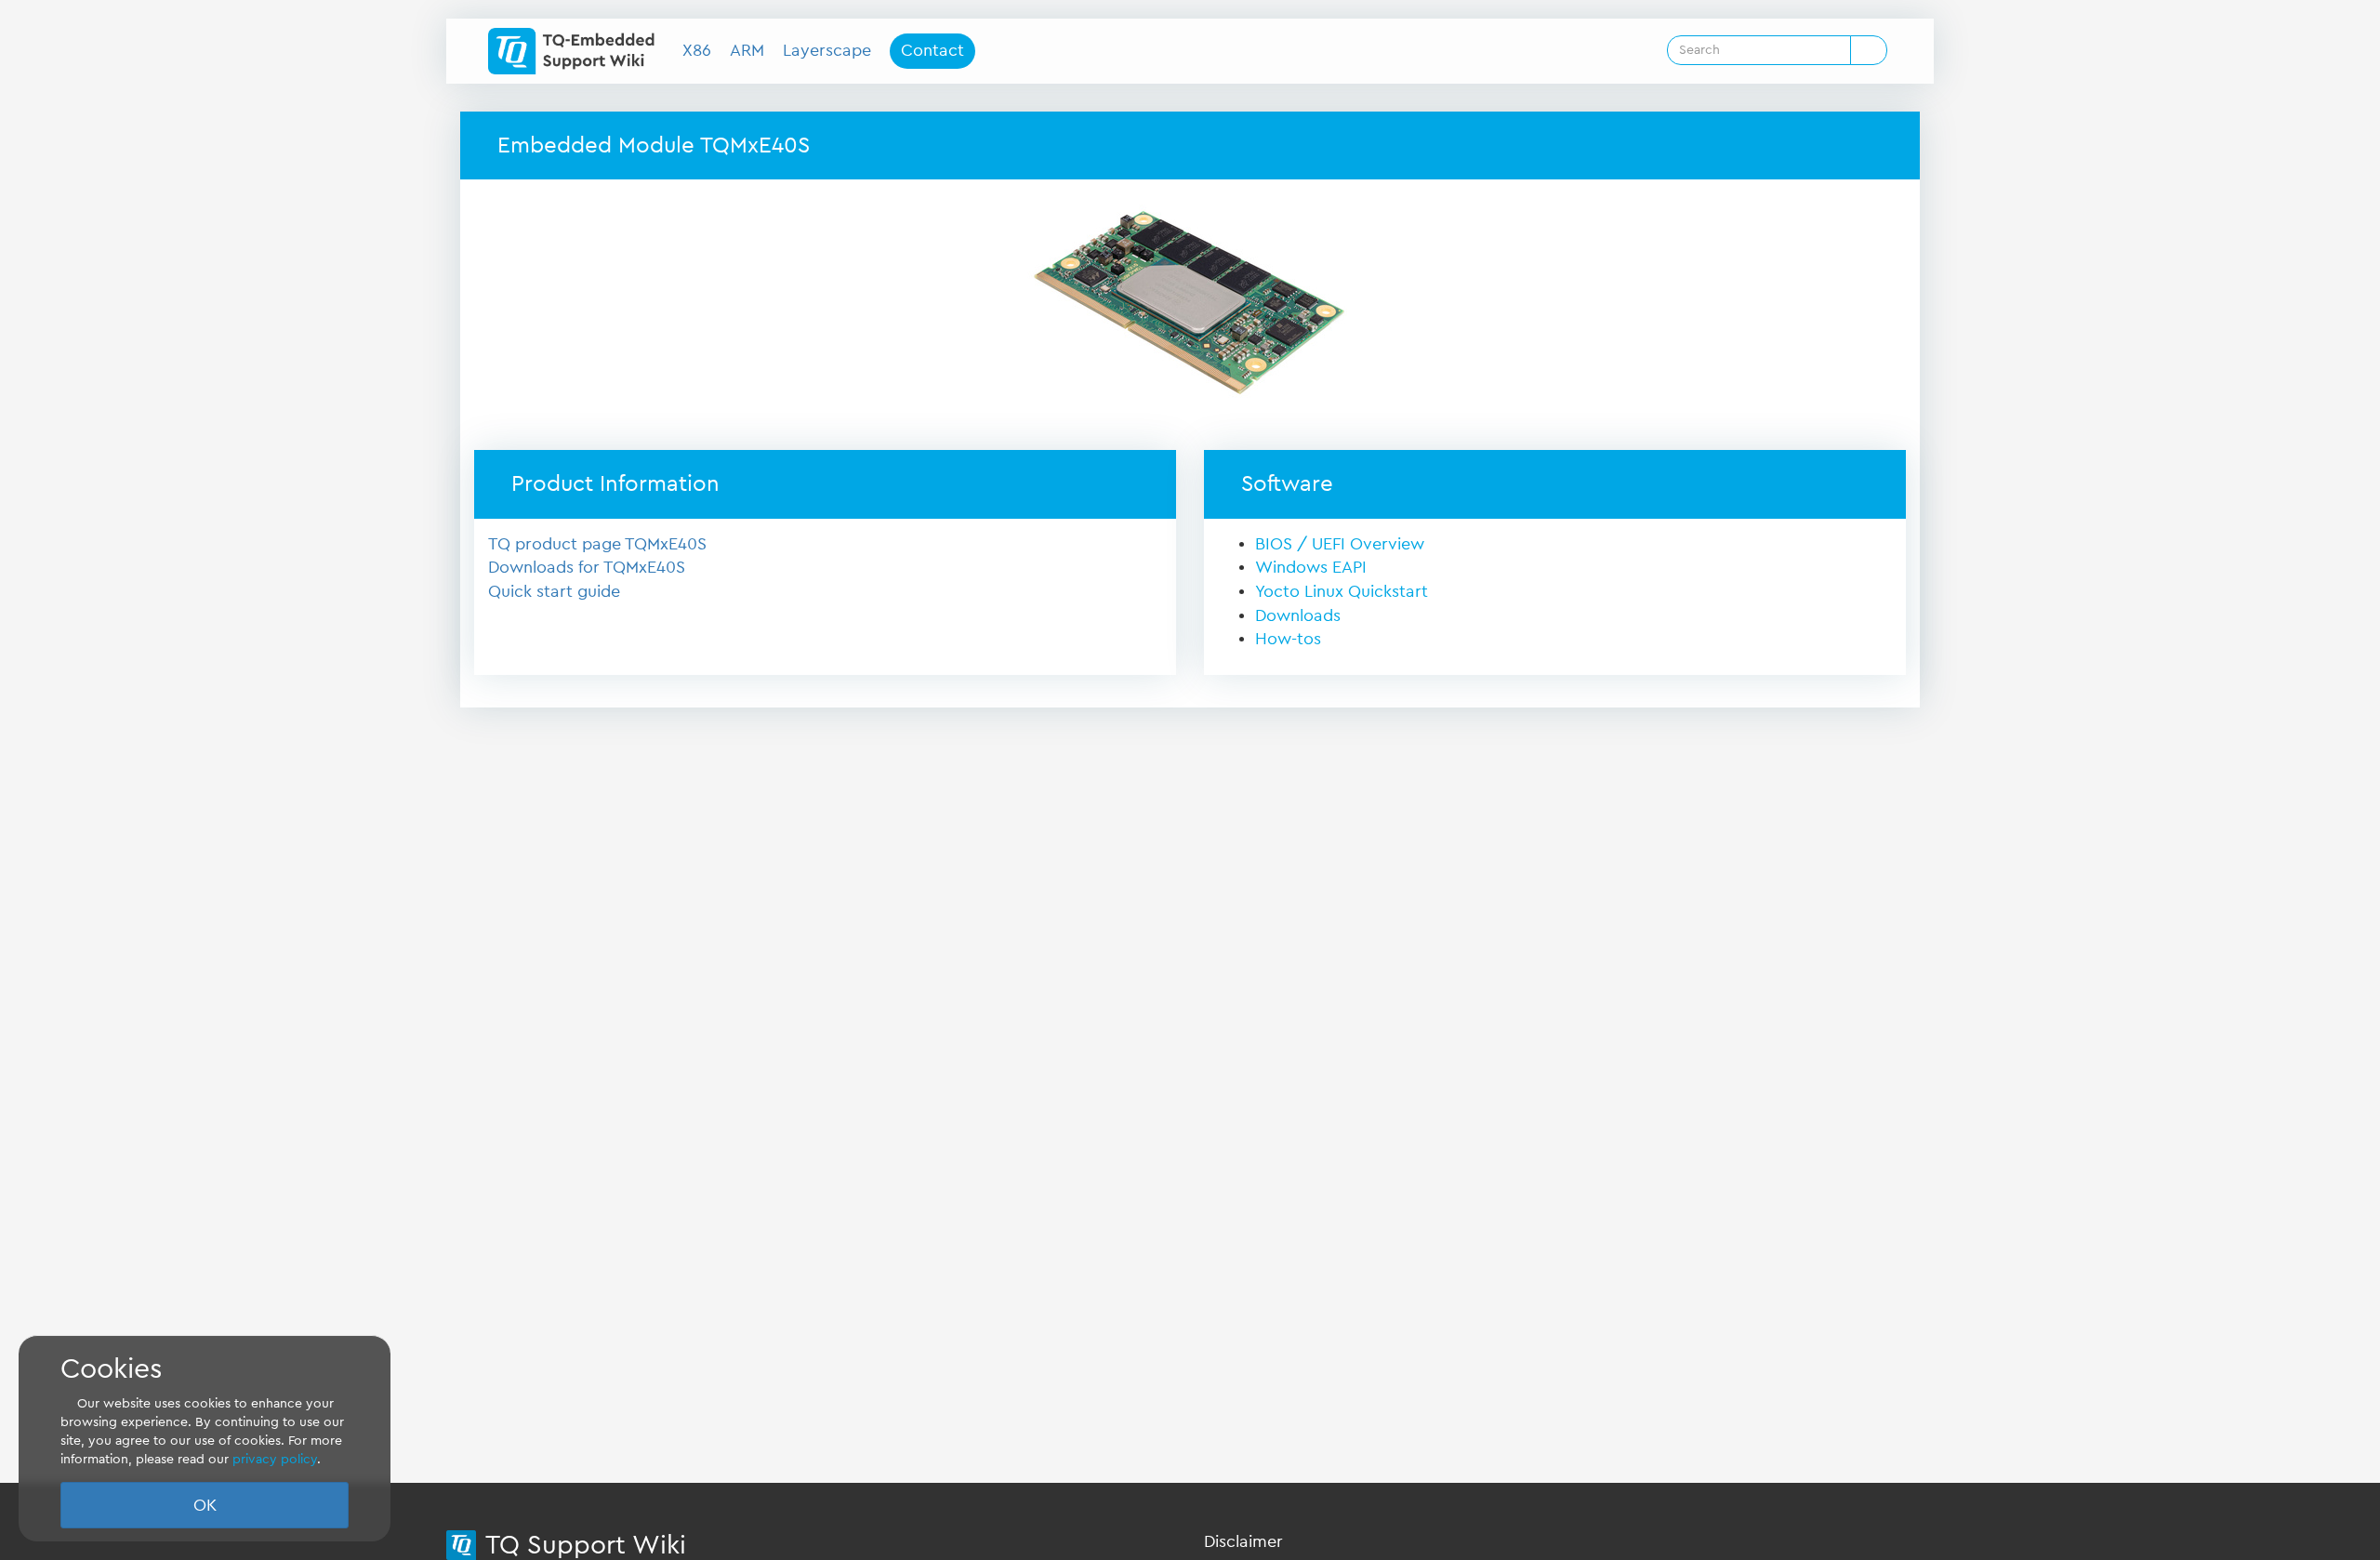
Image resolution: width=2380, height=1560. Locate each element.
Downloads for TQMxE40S (587, 567)
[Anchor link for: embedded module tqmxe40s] (821, 143)
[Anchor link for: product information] (731, 481)
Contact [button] (932, 50)
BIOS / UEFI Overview (1340, 544)
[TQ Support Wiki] (578, 51)
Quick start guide (554, 591)
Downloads (1298, 615)
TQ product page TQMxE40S (597, 544)
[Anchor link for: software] (1344, 481)
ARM (747, 50)
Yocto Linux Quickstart (1342, 591)
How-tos (1288, 639)
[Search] (1869, 50)
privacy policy (275, 1460)
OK (205, 1505)
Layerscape (827, 50)
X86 (697, 50)
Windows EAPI (1311, 567)
